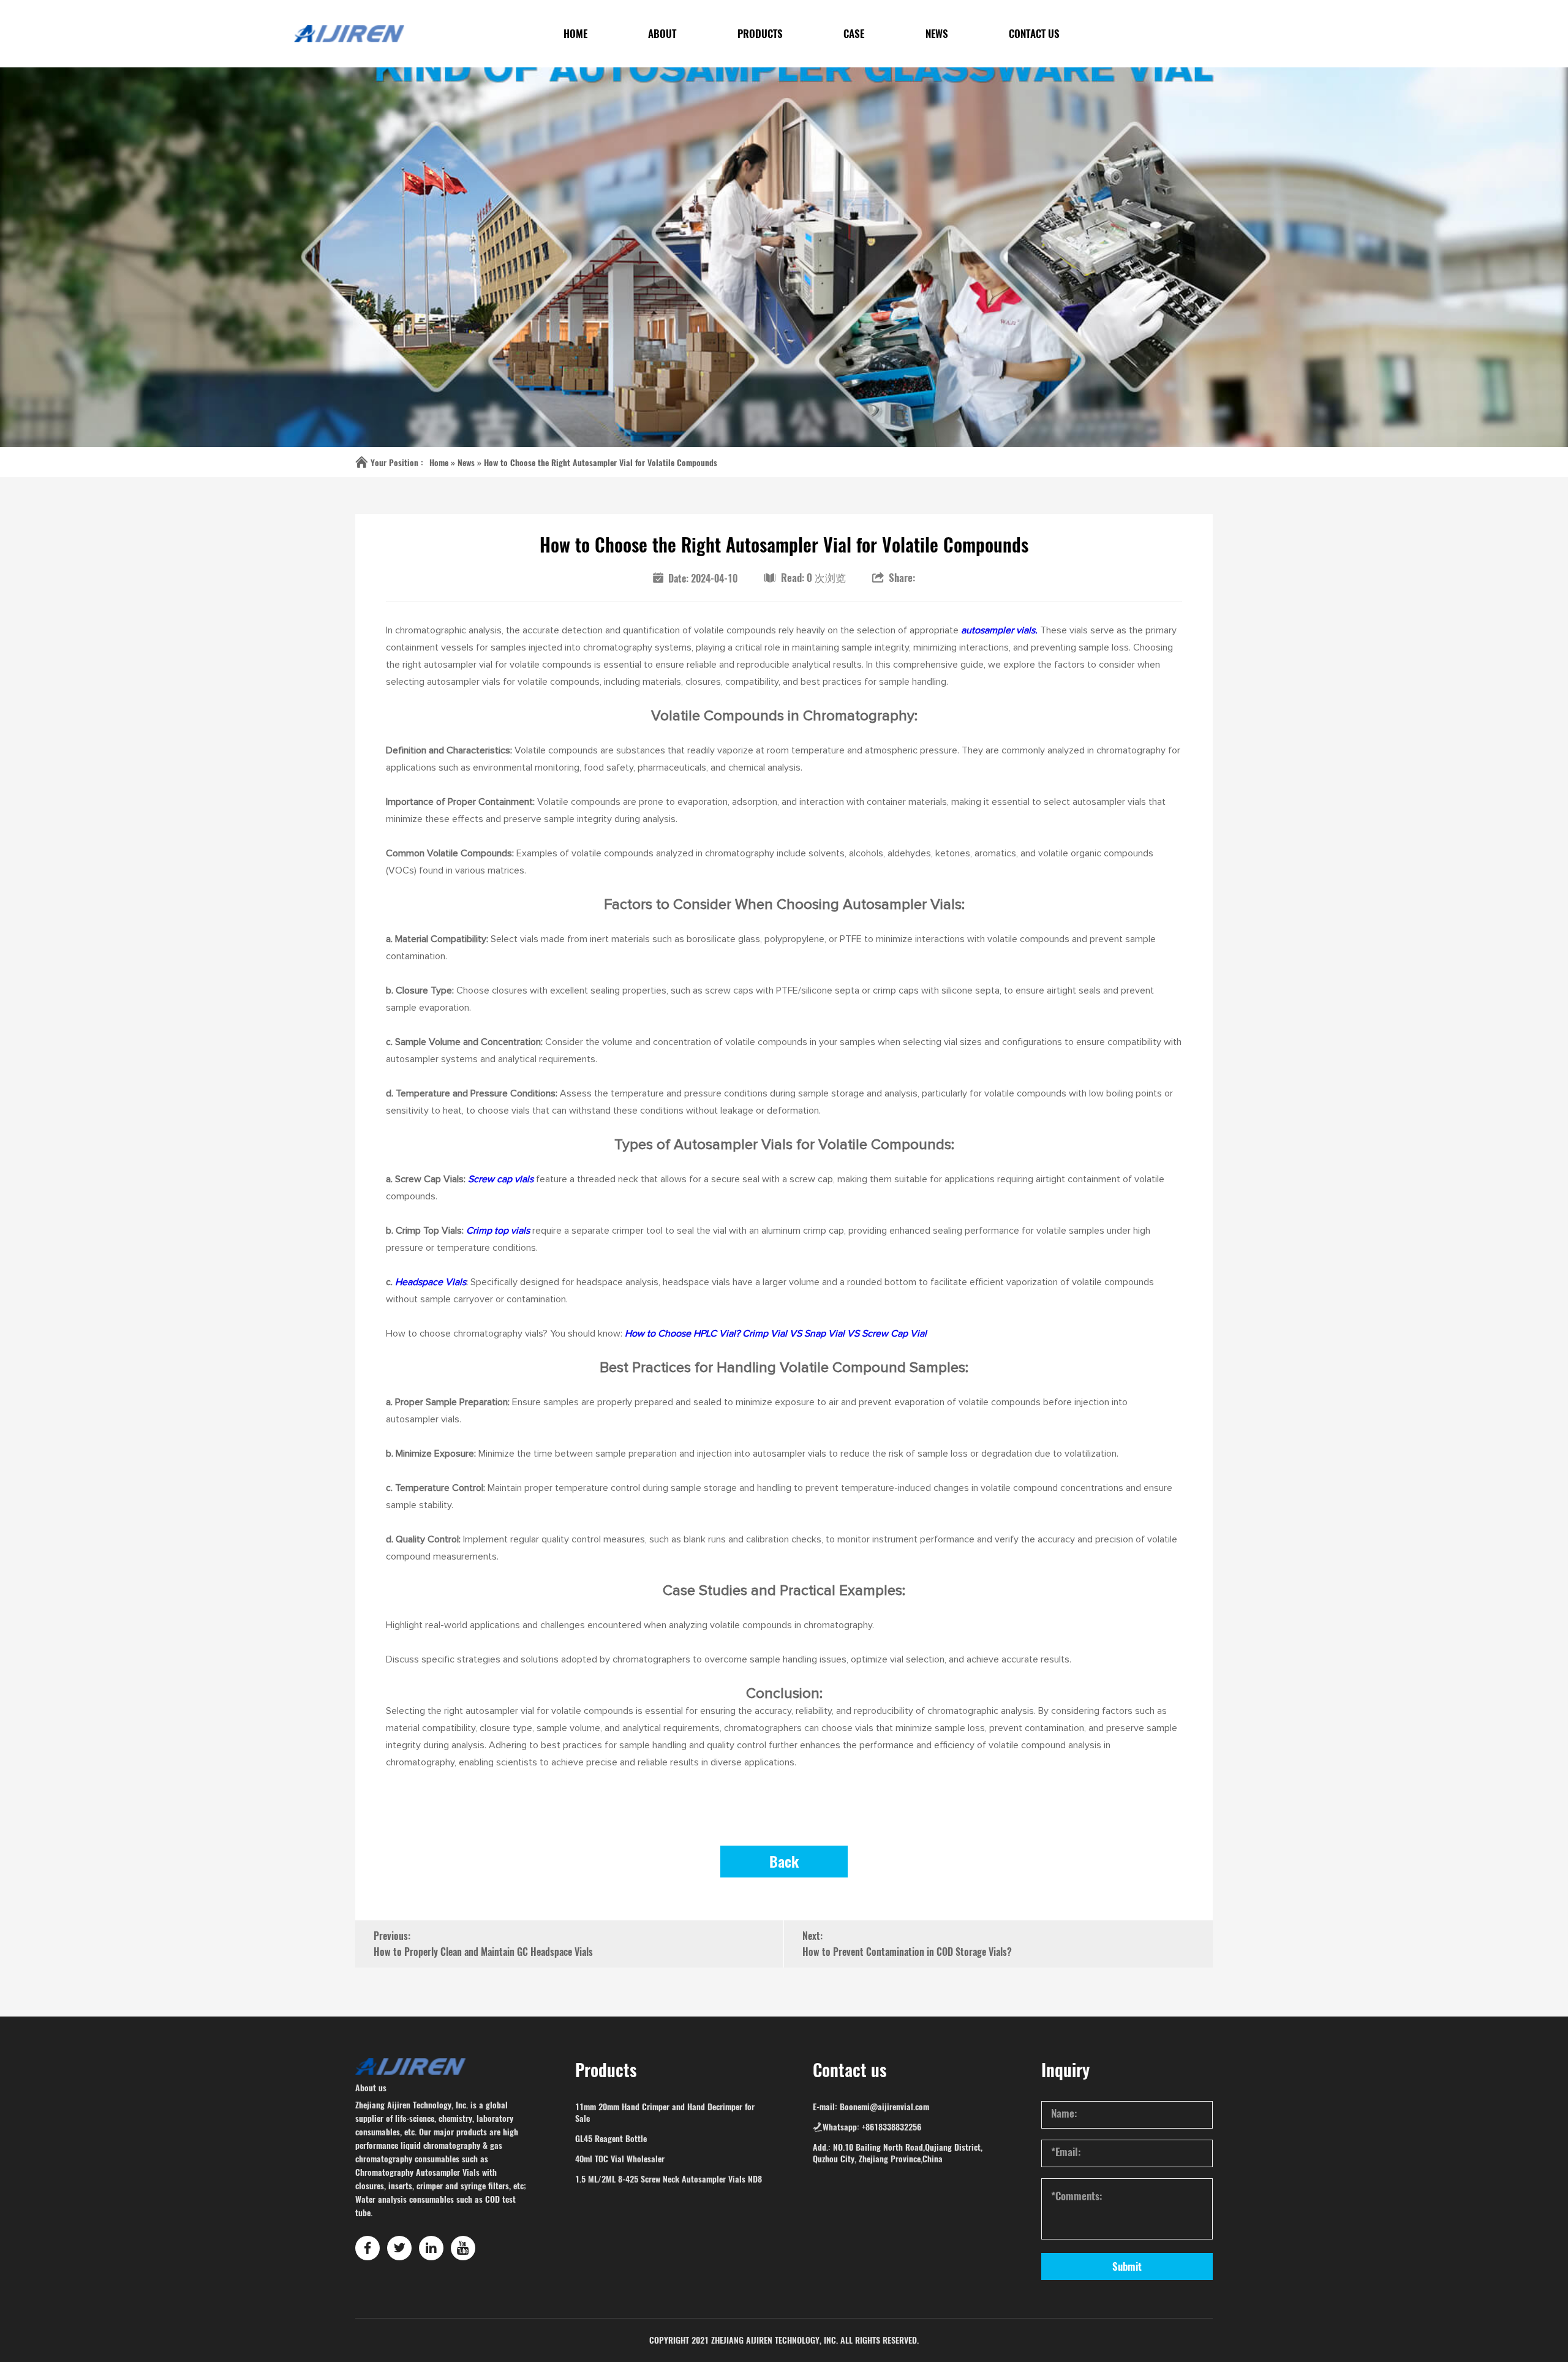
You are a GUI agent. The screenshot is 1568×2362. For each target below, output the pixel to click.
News (937, 34)
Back (784, 1862)
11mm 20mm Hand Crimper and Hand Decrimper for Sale (665, 2113)
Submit (1127, 2266)
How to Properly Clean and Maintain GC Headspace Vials (483, 1952)
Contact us (1034, 34)
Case (854, 34)
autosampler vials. (998, 630)
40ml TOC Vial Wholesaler (620, 2159)
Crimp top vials (498, 1231)
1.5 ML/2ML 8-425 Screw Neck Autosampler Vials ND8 (669, 2179)
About (662, 34)
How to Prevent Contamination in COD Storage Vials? (907, 1952)
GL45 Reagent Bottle (611, 2139)
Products (760, 34)
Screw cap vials (501, 1179)
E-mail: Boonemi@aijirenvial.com (871, 2107)
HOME (575, 34)
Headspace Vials (431, 1282)
